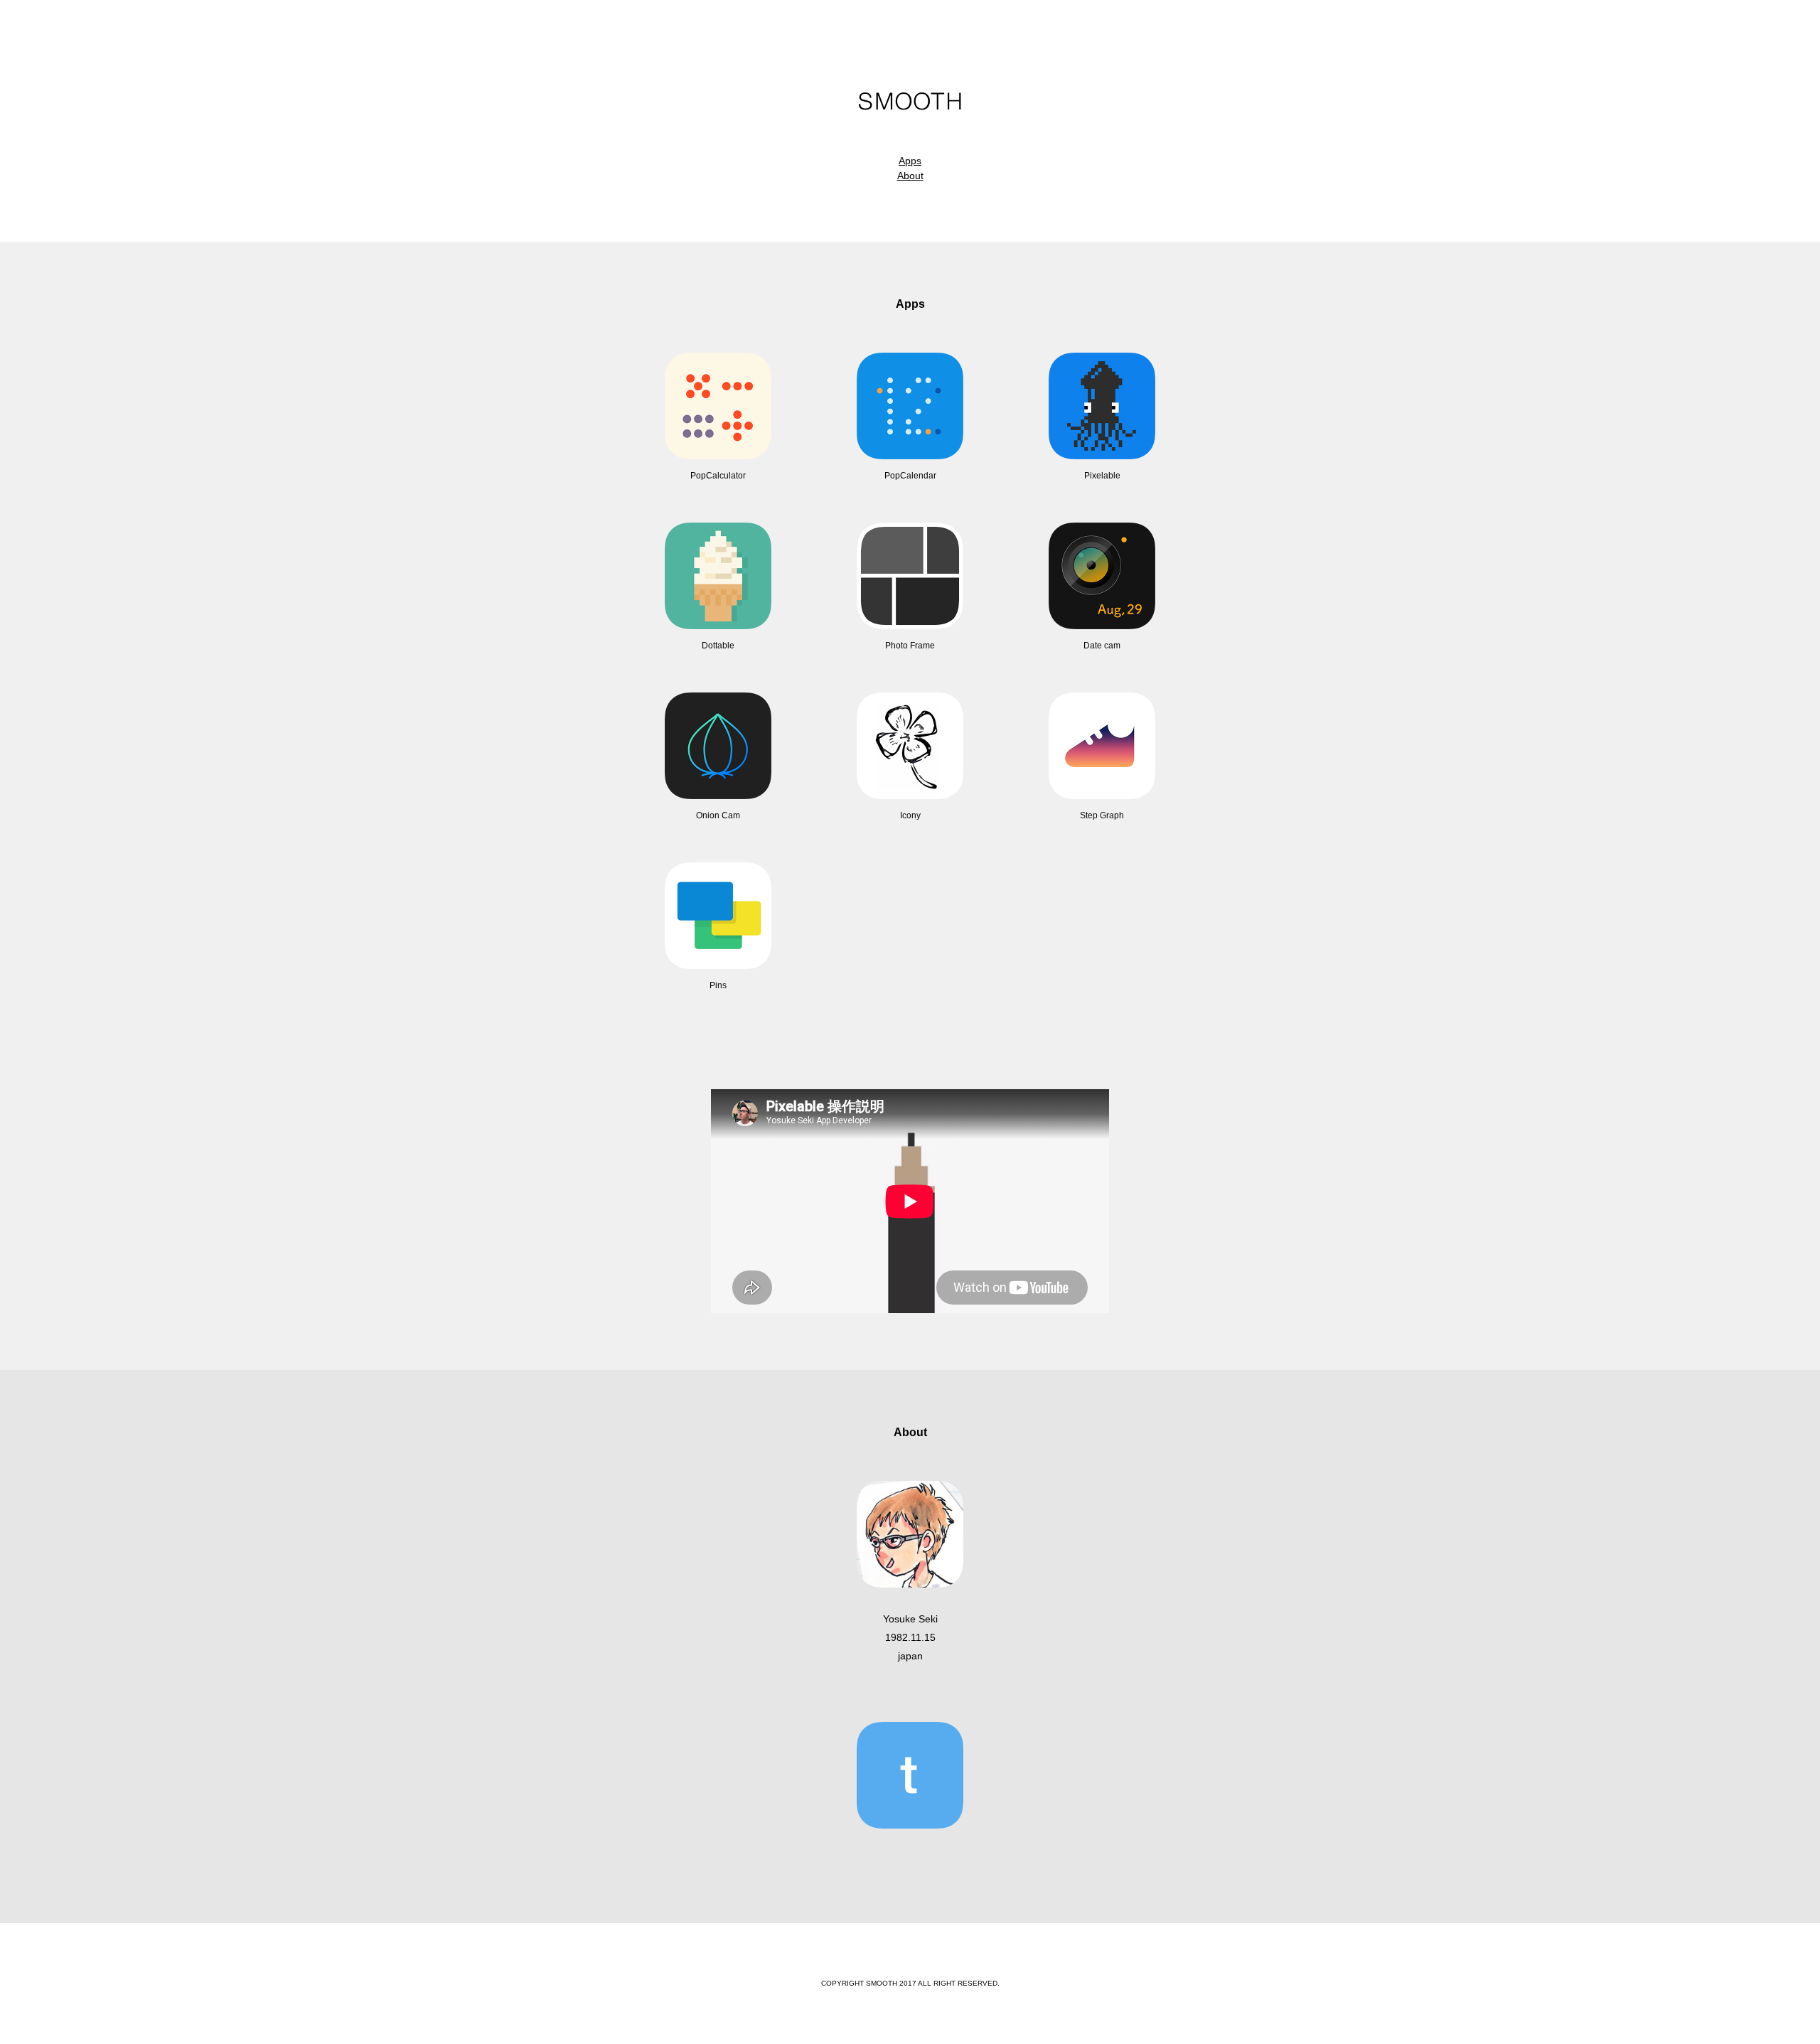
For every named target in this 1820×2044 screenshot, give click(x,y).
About (910, 176)
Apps (910, 161)
